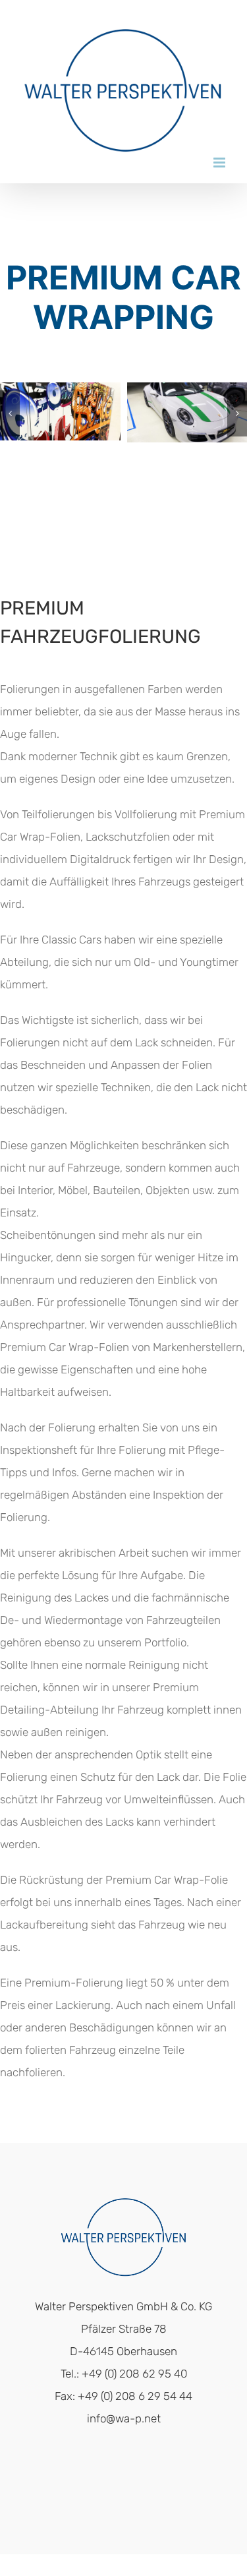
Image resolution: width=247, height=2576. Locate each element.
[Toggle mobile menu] (220, 163)
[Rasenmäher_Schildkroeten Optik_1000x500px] (129, 389)
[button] (10, 413)
